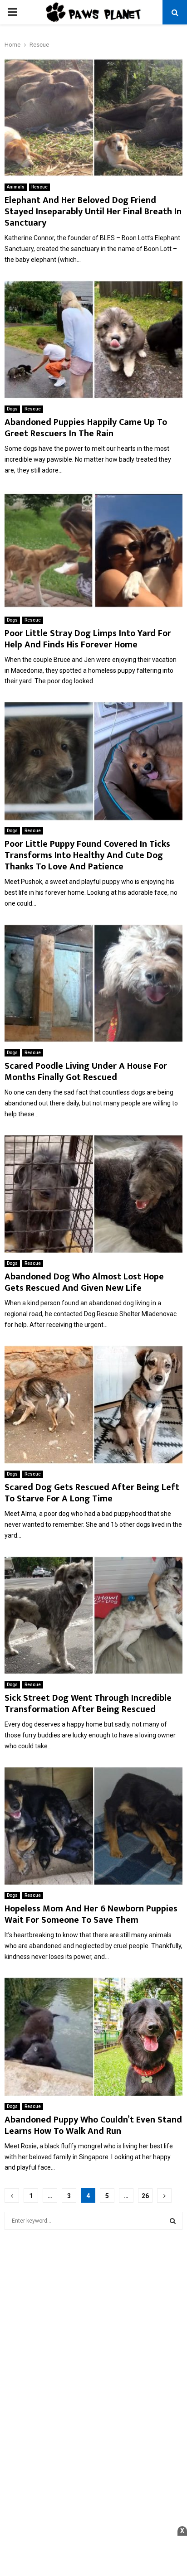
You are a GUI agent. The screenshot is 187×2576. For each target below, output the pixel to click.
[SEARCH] (173, 2221)
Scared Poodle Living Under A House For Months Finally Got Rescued (86, 1072)
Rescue (39, 187)
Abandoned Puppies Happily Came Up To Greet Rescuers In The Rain (86, 428)
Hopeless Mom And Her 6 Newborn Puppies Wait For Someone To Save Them (91, 1914)
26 (145, 2196)
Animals (16, 187)
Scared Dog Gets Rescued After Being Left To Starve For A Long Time (92, 1493)
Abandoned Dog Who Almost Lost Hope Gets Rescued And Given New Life (84, 1282)
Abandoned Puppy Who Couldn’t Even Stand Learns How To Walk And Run (93, 2125)
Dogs (12, 409)
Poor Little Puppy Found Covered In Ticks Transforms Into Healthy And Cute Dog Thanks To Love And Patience (87, 855)
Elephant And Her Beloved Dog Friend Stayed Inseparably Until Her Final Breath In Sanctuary (93, 212)
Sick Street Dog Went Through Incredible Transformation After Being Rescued (88, 1704)
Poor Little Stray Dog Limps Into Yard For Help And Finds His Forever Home (88, 639)
